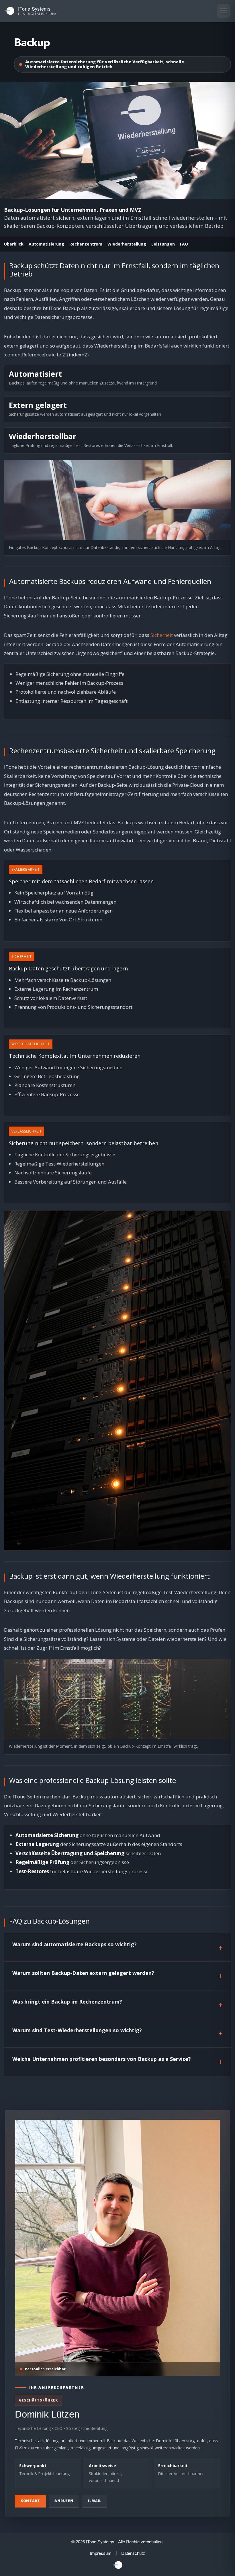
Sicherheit (162, 635)
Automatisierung (46, 244)
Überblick (14, 244)
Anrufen (64, 2501)
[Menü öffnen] (224, 11)
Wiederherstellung (127, 244)
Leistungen (163, 244)
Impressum (101, 2553)
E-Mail (95, 2501)
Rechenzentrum (86, 244)
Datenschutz (133, 2553)
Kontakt (30, 2501)
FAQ (184, 244)
